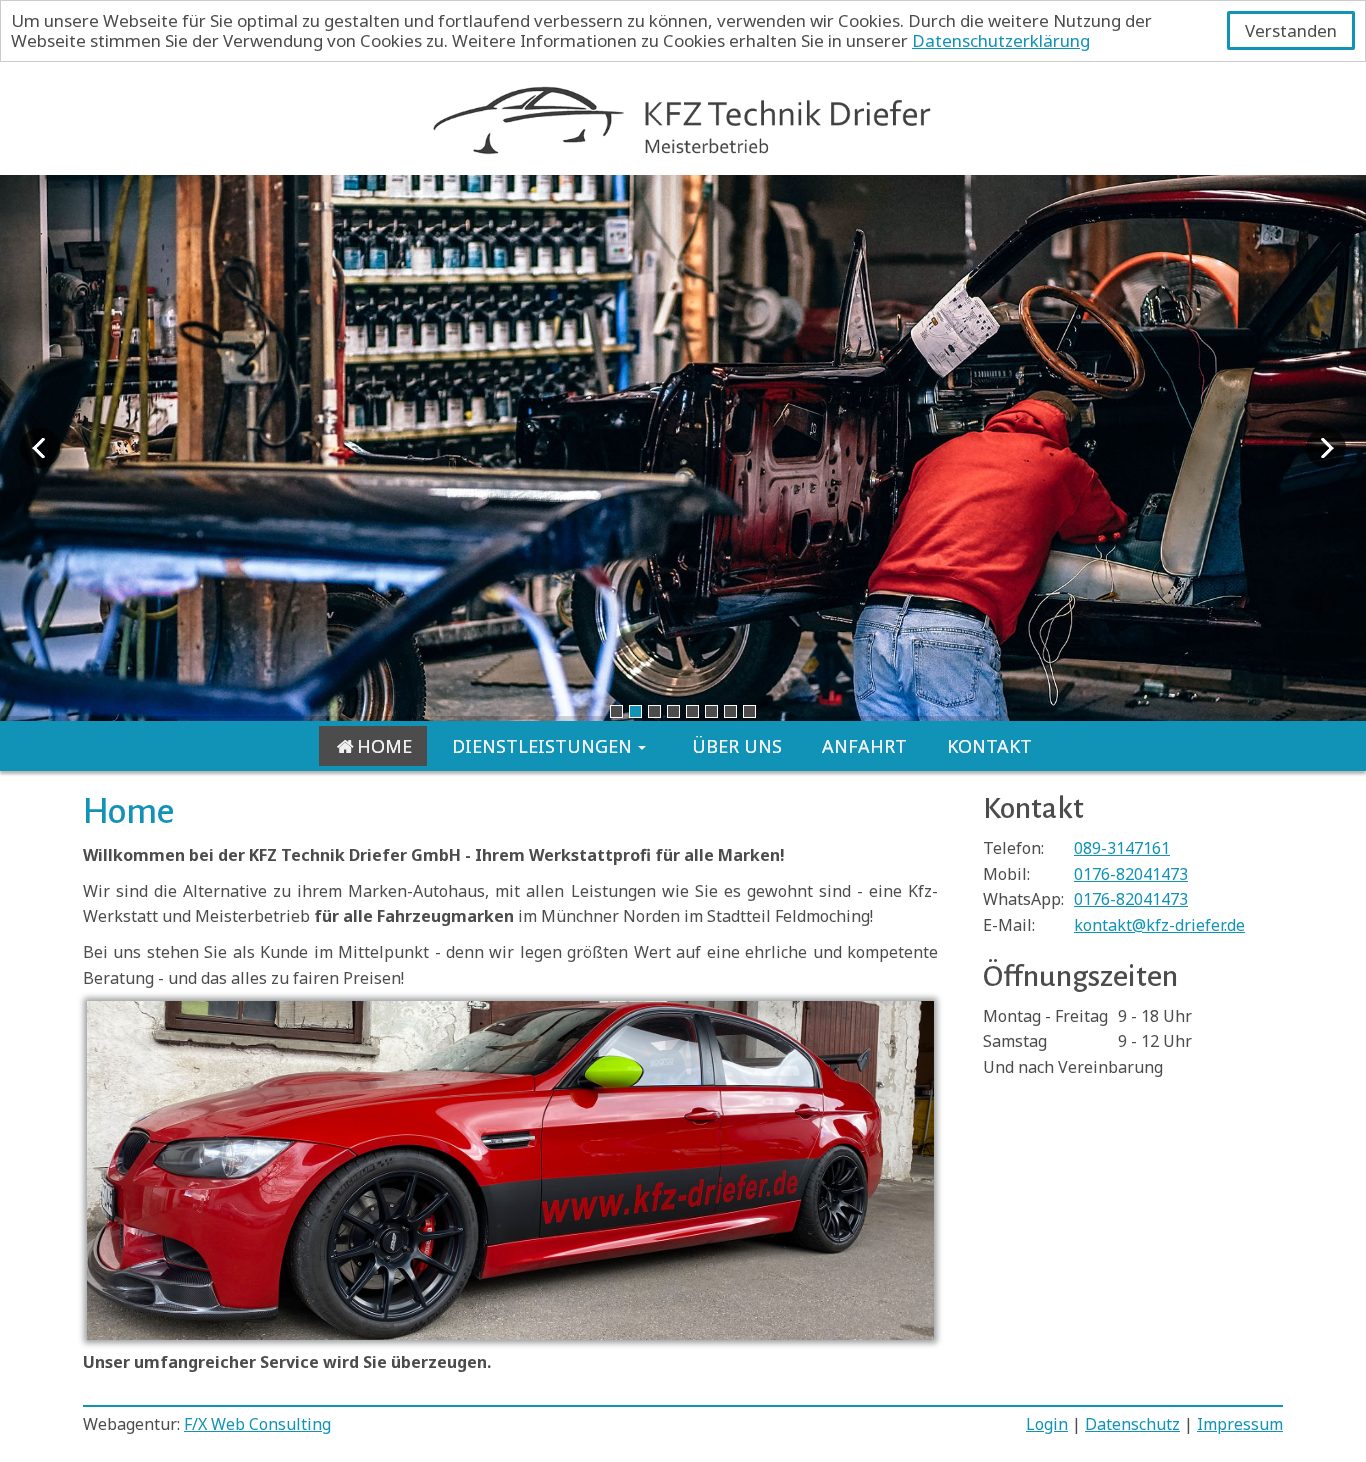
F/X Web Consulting (257, 1424)
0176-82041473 (1131, 874)
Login (1047, 1424)
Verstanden (1291, 30)
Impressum (1240, 1424)
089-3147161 (1122, 848)
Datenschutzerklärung (1001, 40)
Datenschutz (1132, 1424)
